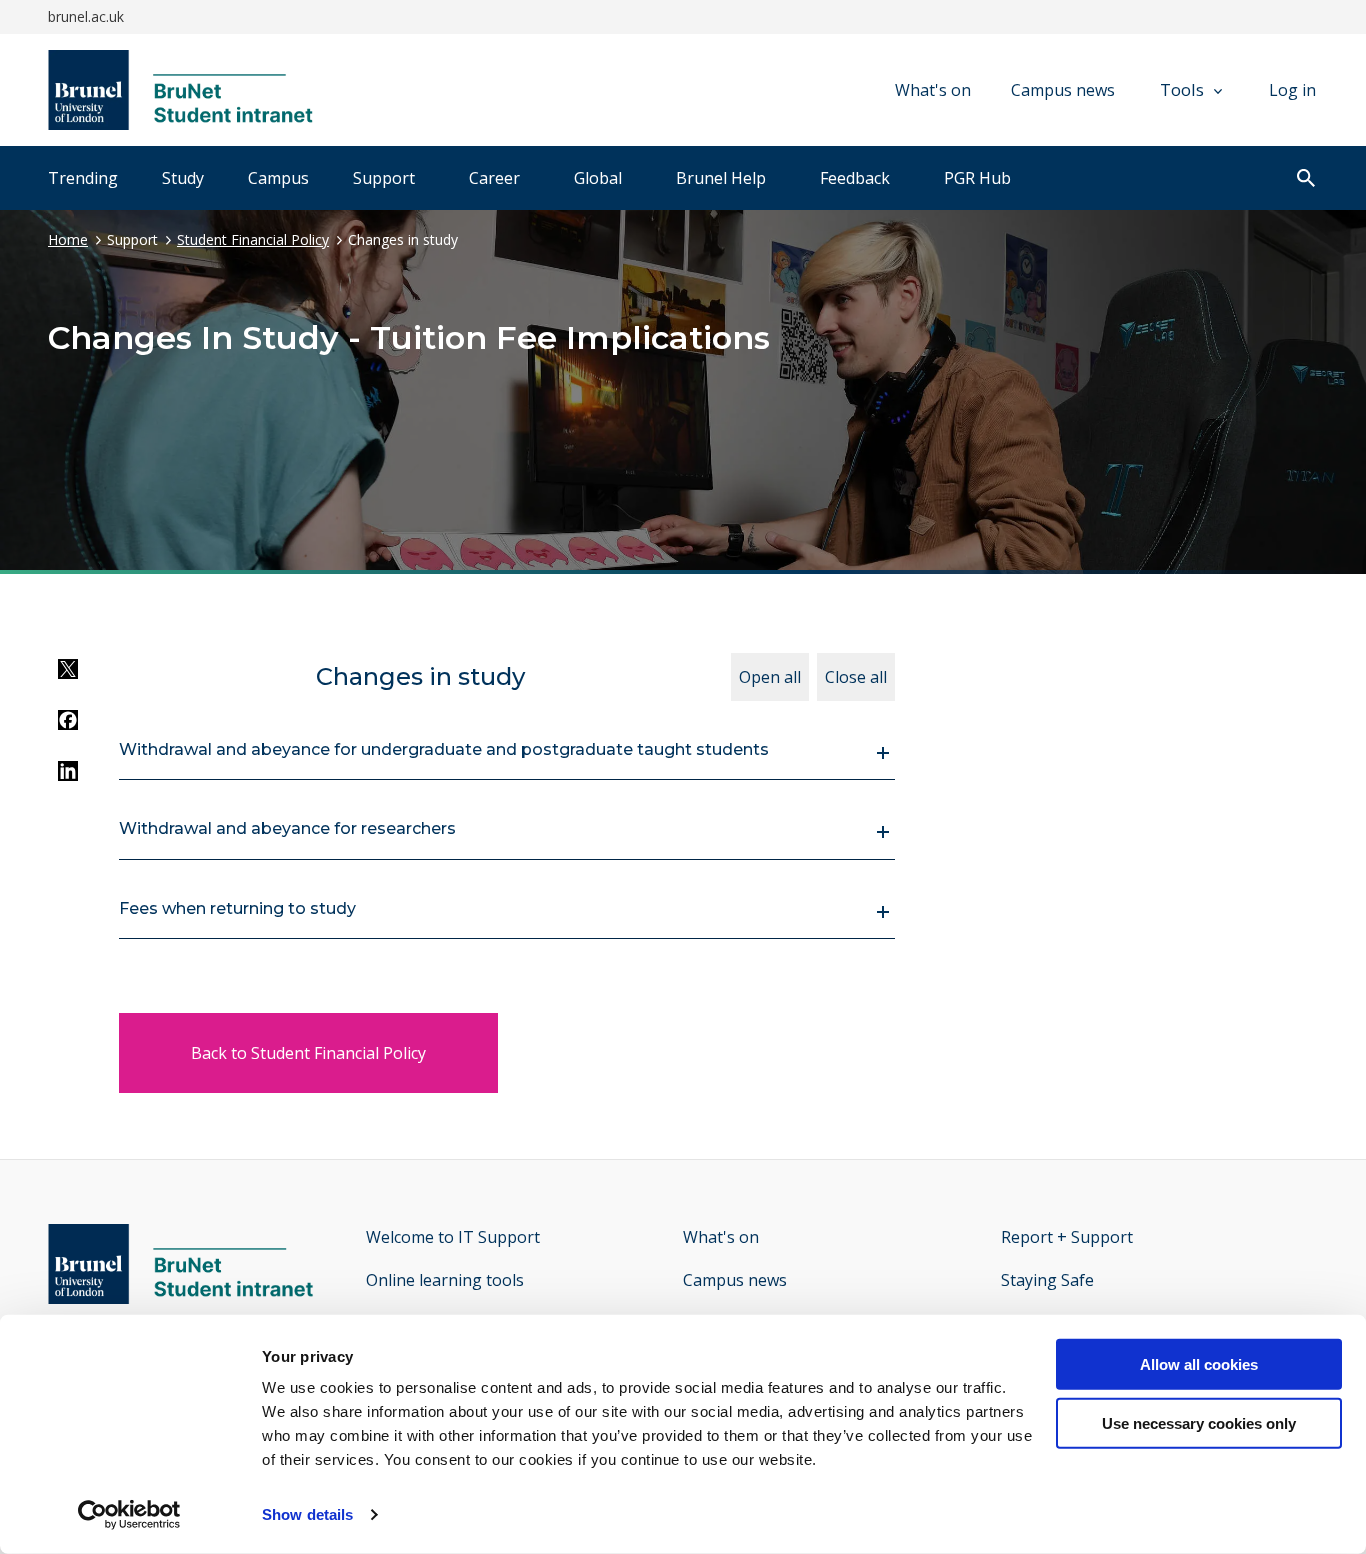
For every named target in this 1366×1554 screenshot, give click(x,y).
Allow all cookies (1199, 1364)
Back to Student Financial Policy (308, 1053)
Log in (1292, 90)
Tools (1182, 89)
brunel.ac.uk (86, 16)
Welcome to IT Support (453, 1237)
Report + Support (1067, 1237)
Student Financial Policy (253, 239)
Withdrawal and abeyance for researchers (287, 828)
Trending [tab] (83, 178)
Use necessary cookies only (1199, 1423)
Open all (770, 677)
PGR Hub (977, 178)
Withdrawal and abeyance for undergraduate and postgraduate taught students (444, 749)
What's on (933, 90)
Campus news (1063, 90)
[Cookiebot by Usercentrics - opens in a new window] (129, 1515)
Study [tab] (183, 178)
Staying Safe (1047, 1280)
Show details (307, 1514)
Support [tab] (384, 178)
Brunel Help (721, 178)
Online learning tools (445, 1280)
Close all (856, 677)
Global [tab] (598, 178)
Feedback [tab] (855, 178)
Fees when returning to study (237, 908)
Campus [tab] (278, 178)
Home (68, 239)
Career (494, 178)
